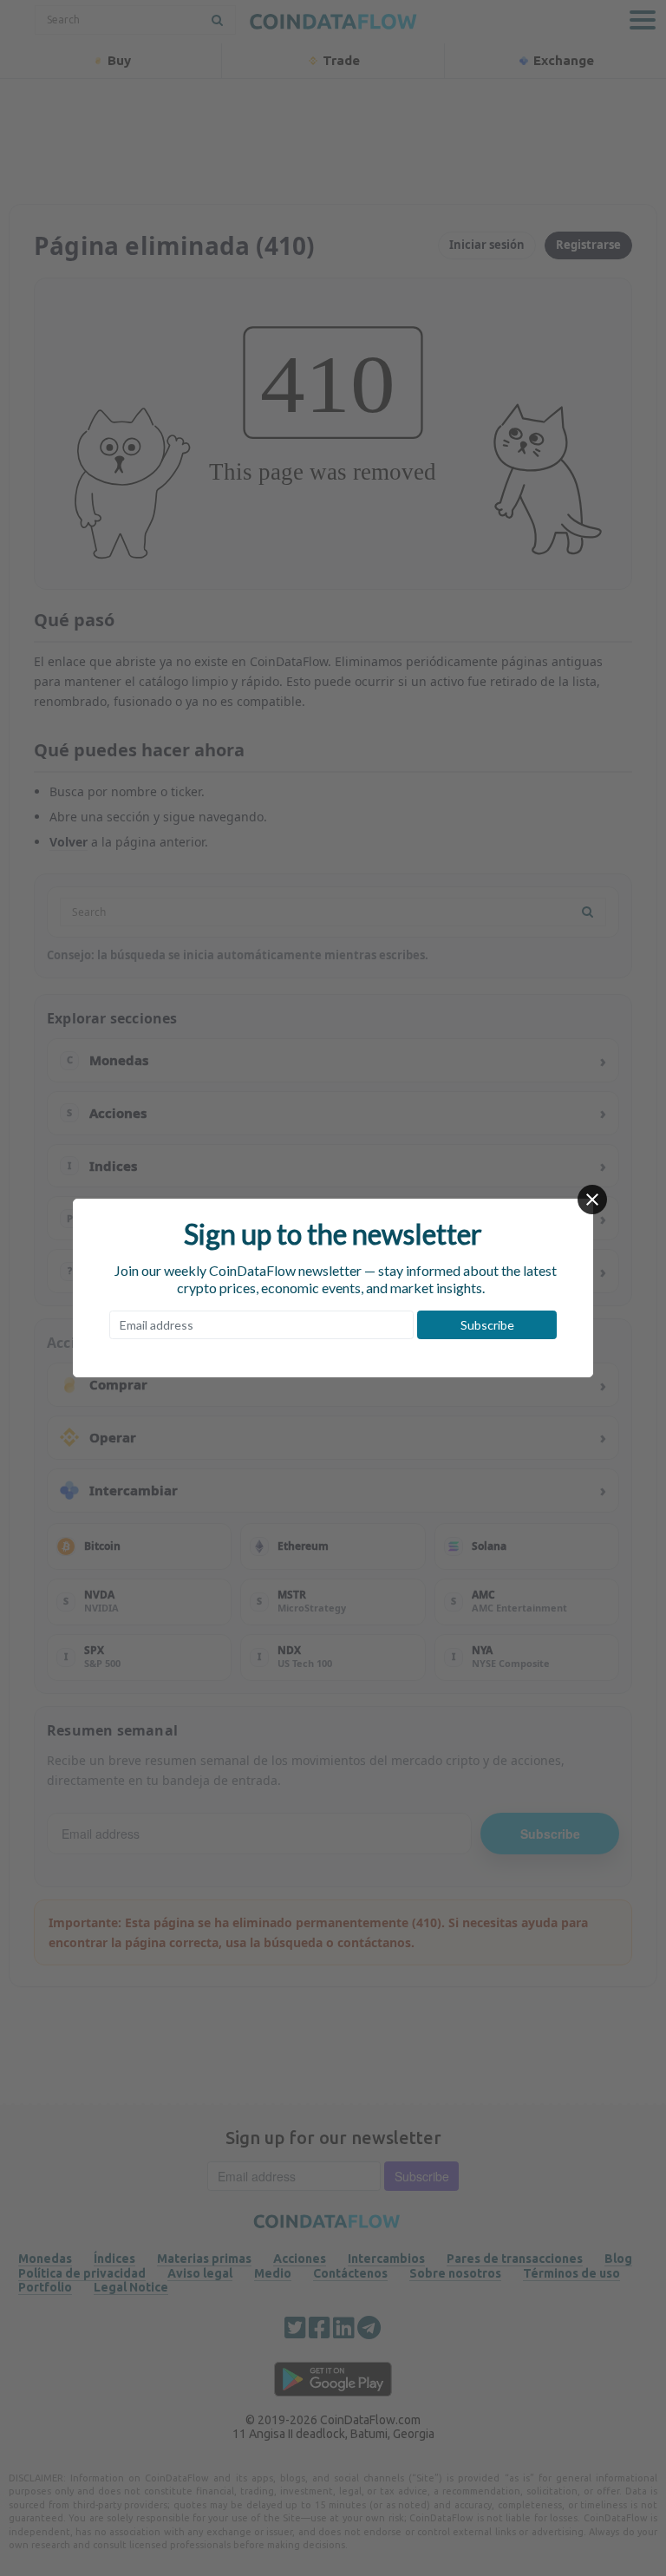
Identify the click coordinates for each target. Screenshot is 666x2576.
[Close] (592, 1200)
